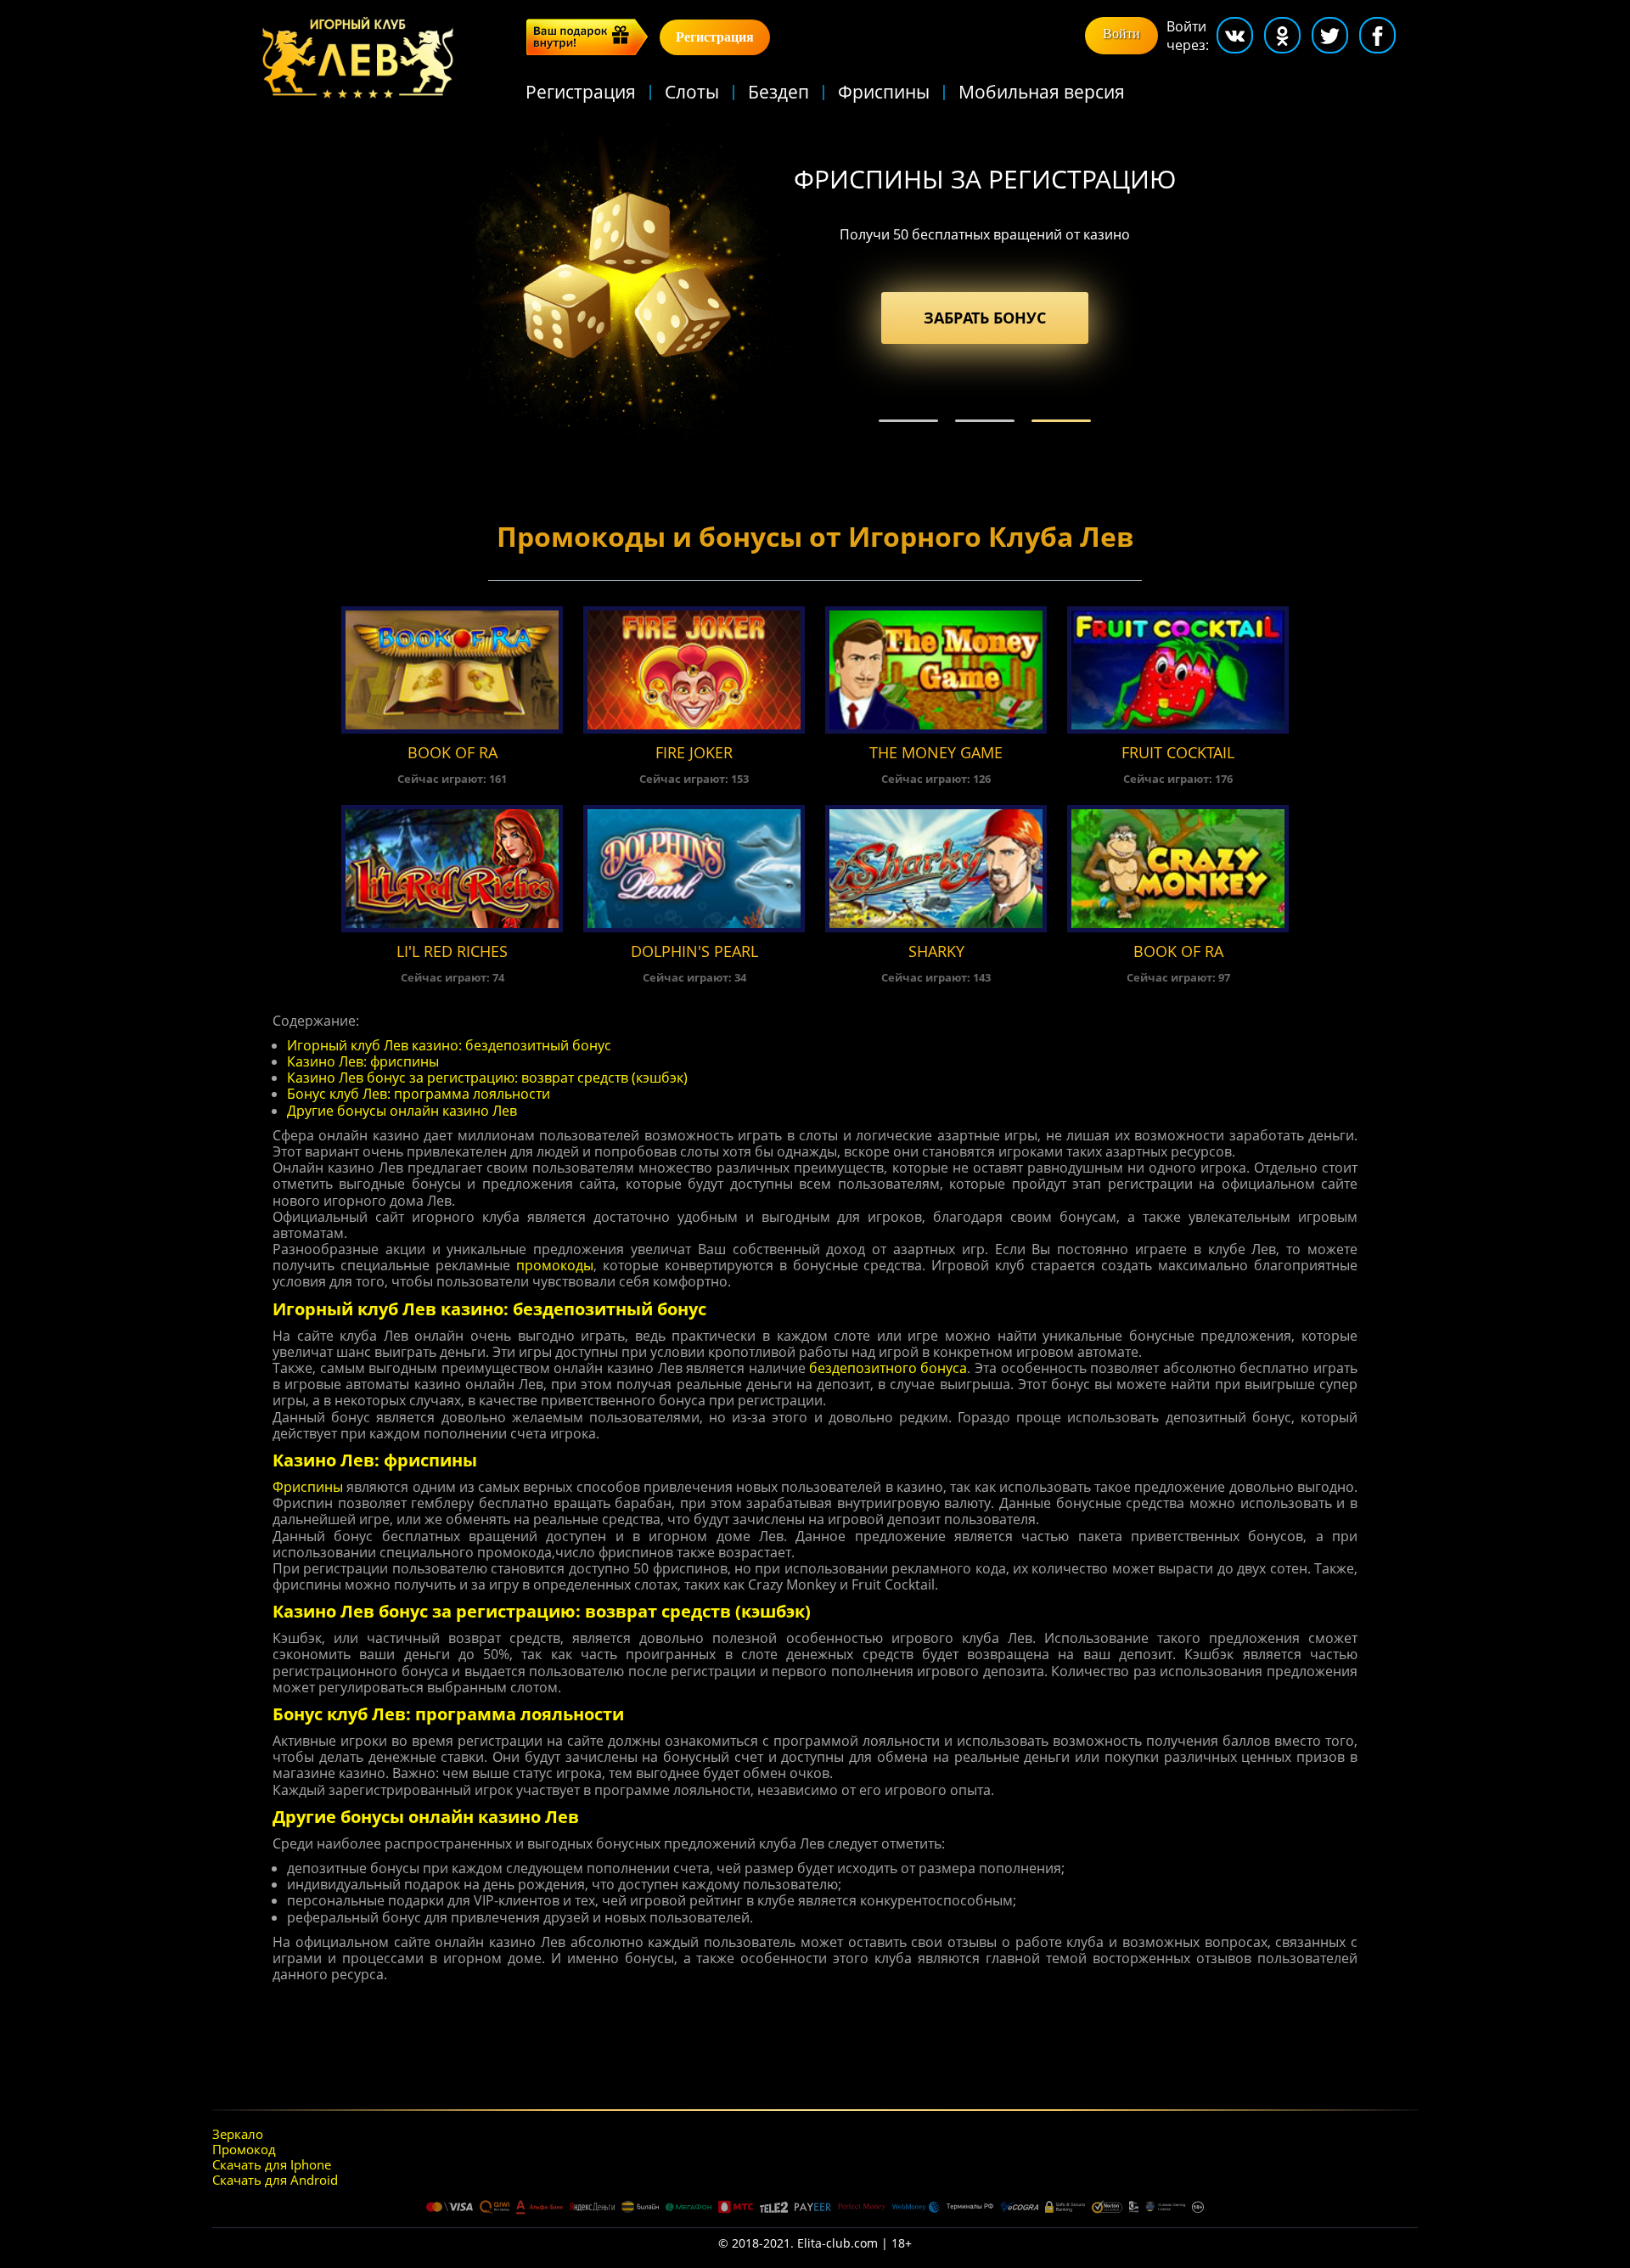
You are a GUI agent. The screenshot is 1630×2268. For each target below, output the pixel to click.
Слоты (692, 92)
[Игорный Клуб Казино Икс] (358, 59)
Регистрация (581, 92)
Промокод (244, 2149)
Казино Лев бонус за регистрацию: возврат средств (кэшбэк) (487, 1078)
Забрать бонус (985, 318)
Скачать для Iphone (272, 2164)
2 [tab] (985, 421)
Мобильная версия (1042, 92)
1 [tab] (908, 421)
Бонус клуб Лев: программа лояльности (419, 1094)
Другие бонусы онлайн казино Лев (402, 1111)
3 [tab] (1061, 421)
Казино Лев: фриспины (363, 1062)
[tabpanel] (815, 286)
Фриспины (884, 92)
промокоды (555, 1266)
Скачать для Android (275, 2180)
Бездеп (778, 92)
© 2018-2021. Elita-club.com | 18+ (815, 2244)
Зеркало (238, 2134)
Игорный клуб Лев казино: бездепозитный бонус (449, 1046)
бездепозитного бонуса (888, 1368)
